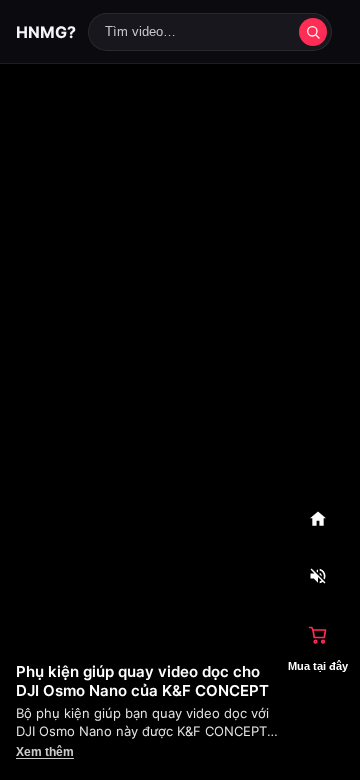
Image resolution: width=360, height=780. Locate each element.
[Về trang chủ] (318, 519)
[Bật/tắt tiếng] (318, 577)
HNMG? (46, 32)
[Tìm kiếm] (313, 32)
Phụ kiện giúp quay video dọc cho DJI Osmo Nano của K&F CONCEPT (142, 681)
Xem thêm (45, 752)
